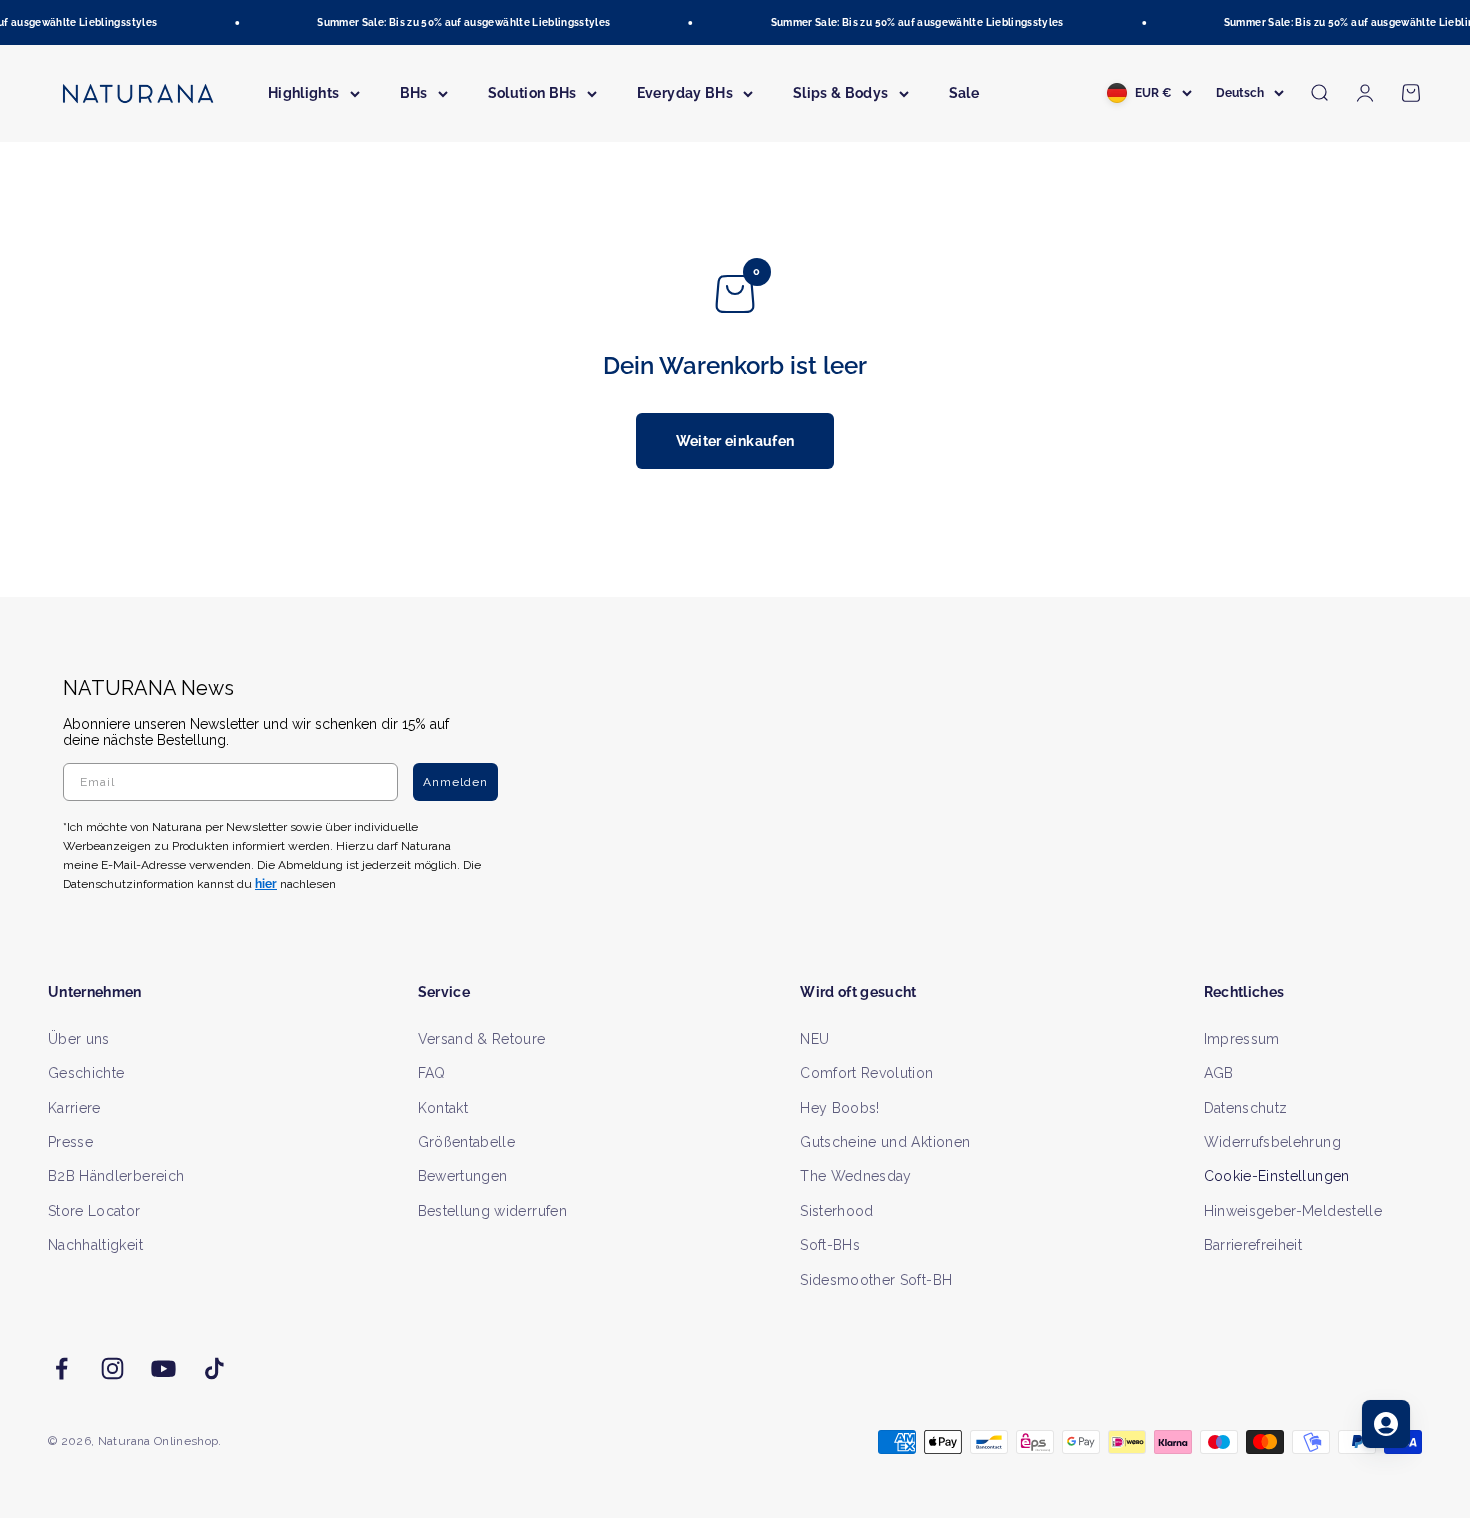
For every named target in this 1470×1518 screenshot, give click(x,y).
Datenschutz (1246, 1108)
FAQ (432, 1073)
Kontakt (443, 1108)
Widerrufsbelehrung (1272, 1142)
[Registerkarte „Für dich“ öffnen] (1386, 1424)
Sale (964, 93)
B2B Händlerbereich (116, 1176)
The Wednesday (856, 1176)
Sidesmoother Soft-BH (876, 1280)
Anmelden (455, 782)
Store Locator (94, 1211)
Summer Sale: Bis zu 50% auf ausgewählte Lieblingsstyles (455, 22)
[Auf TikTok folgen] (214, 1368)
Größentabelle (467, 1142)
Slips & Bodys (841, 93)
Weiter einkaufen (735, 441)
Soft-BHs (830, 1245)
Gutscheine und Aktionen (885, 1142)
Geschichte (86, 1073)
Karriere (74, 1108)
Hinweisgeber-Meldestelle (1293, 1211)
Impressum (1242, 1039)
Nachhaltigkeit (95, 1245)
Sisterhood (837, 1211)
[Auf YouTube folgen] (163, 1368)
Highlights (304, 93)
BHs (414, 93)
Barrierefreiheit (1253, 1245)
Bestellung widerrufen (492, 1211)
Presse (70, 1142)
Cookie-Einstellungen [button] (1277, 1176)
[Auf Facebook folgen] (61, 1368)
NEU (814, 1039)
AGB (1219, 1073)
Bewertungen (463, 1176)
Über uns (79, 1039)
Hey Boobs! (840, 1108)
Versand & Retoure (482, 1039)
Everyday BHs (685, 93)
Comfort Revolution (866, 1073)
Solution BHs (532, 93)
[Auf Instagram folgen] (112, 1368)
